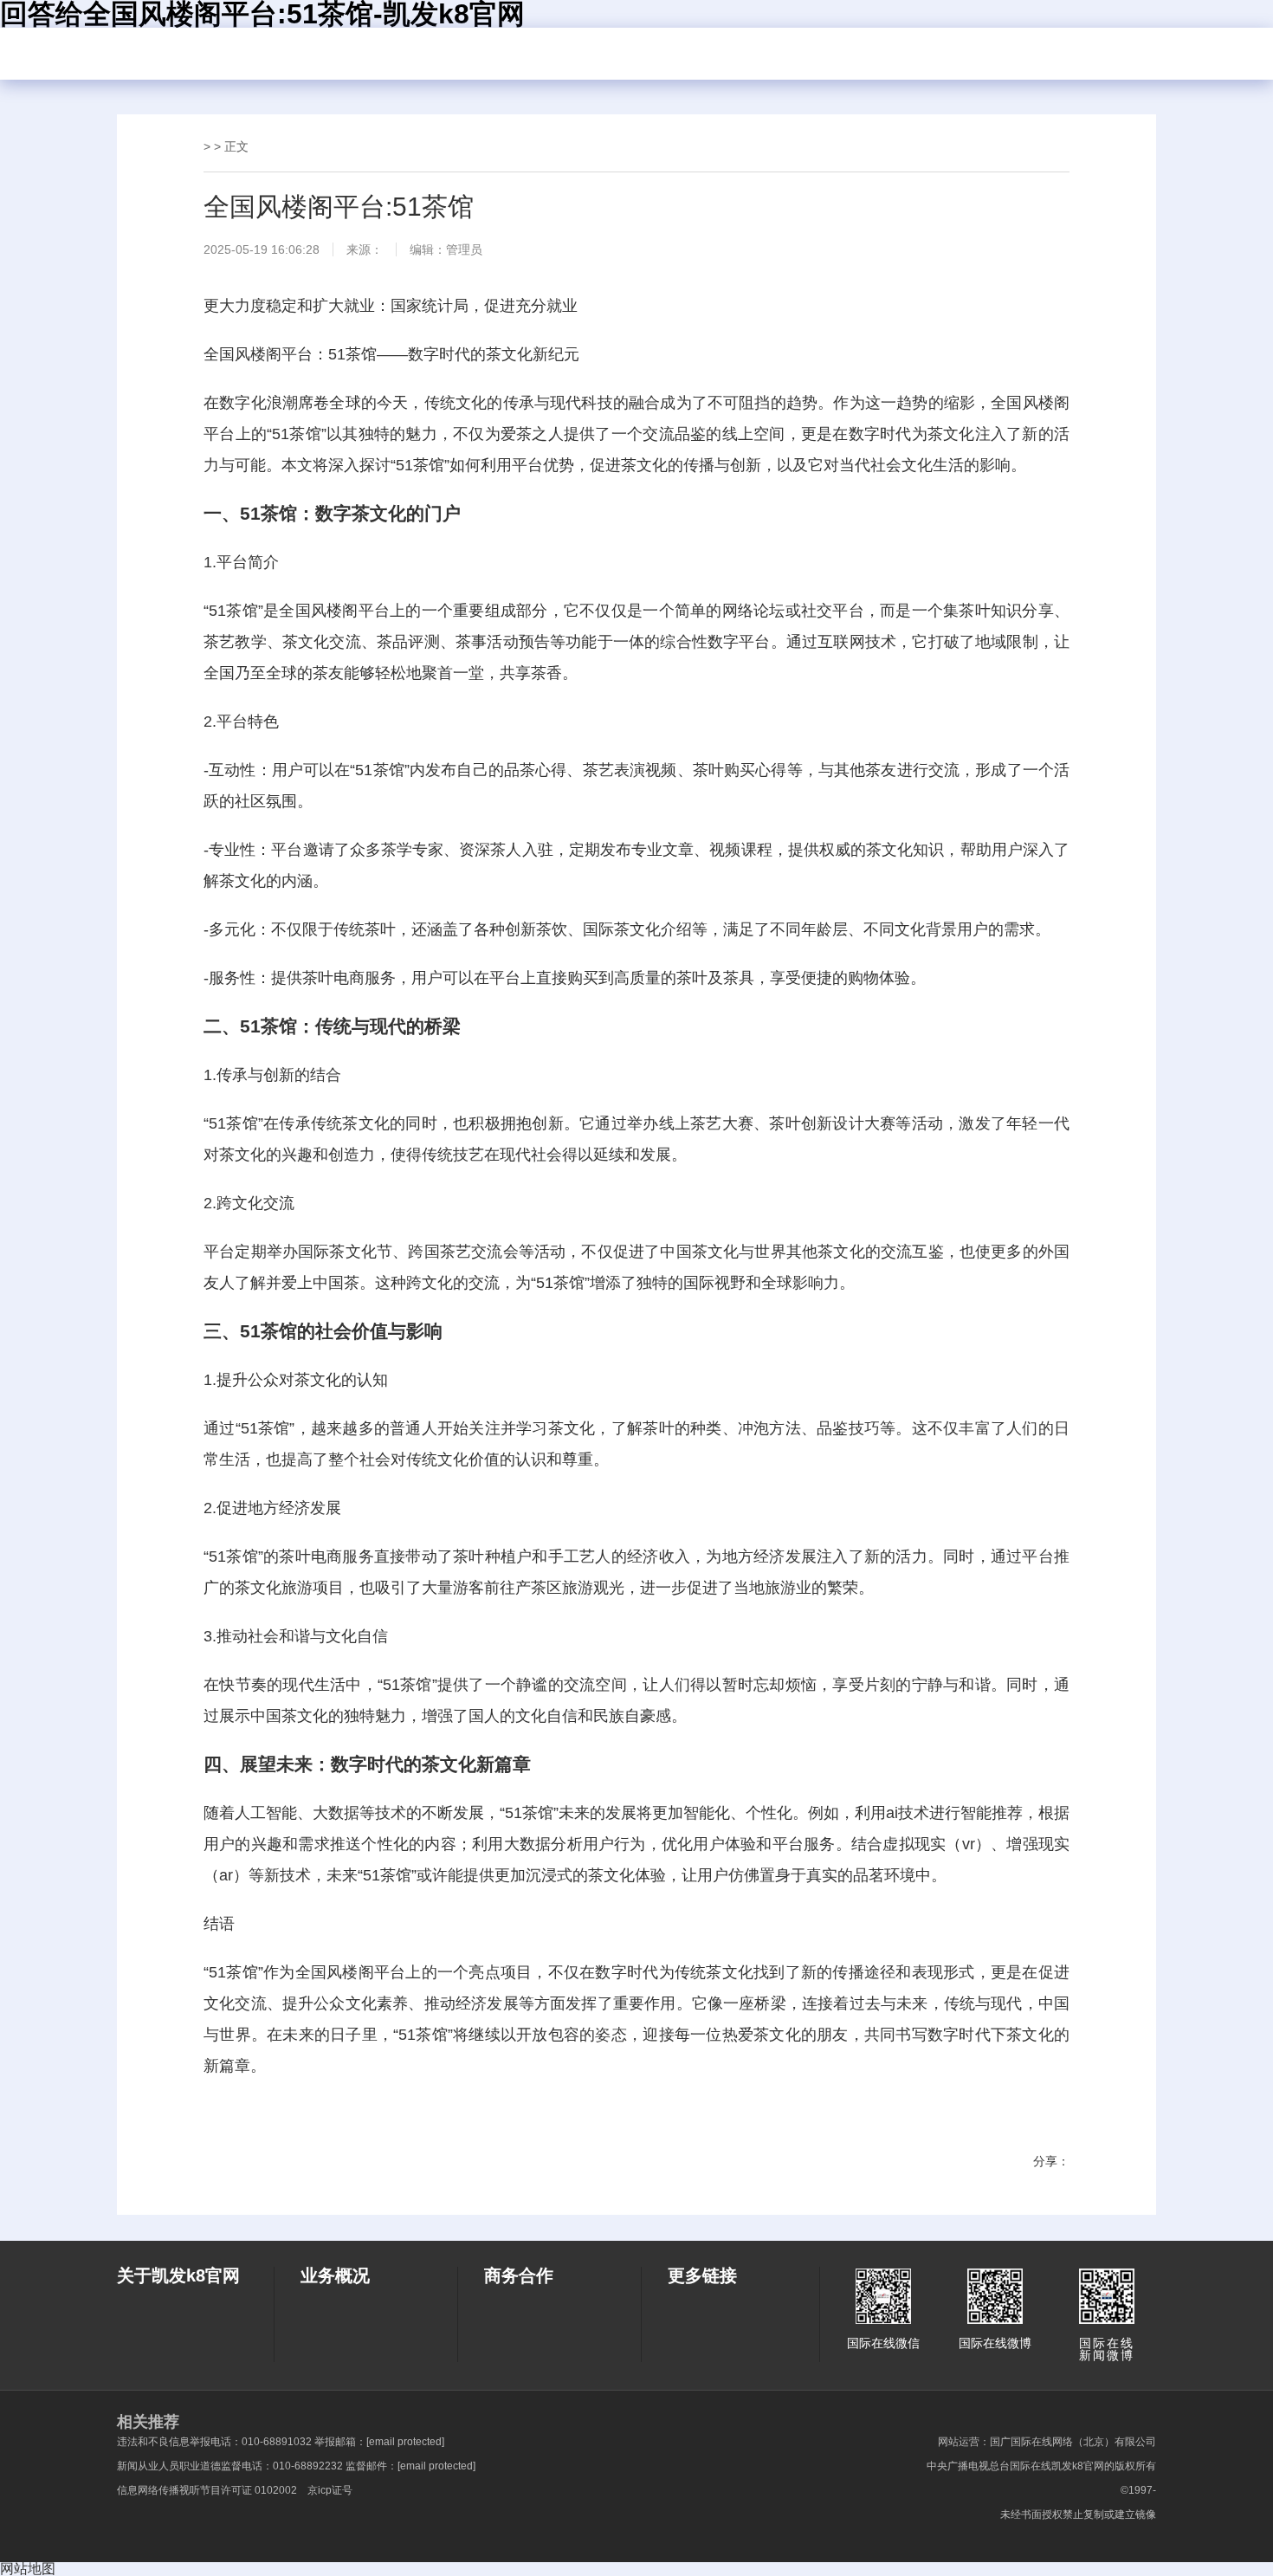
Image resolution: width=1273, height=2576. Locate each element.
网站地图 (28, 2569)
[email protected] (405, 2442)
